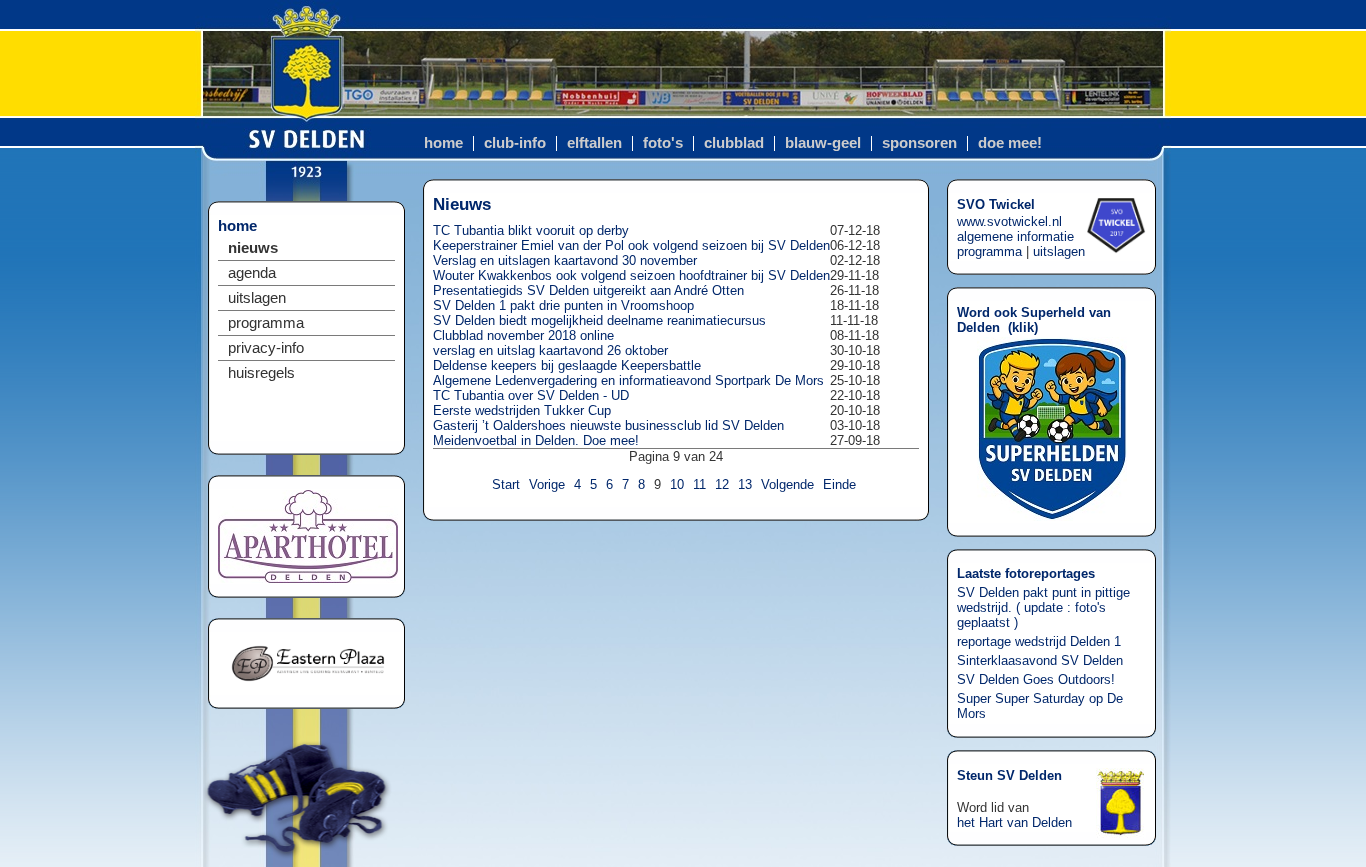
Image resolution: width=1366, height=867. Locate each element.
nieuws (253, 248)
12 (722, 484)
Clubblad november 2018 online (523, 335)
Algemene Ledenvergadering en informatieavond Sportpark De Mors (628, 380)
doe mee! (1010, 143)
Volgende (787, 484)
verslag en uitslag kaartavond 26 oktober (550, 350)
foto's (663, 143)
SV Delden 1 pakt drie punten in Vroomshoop (563, 305)
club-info (515, 143)
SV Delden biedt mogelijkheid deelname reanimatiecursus (599, 320)
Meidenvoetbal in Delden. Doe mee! (536, 440)
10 (677, 484)
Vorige (547, 484)
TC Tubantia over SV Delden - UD (531, 395)
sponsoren (919, 143)
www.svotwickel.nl (1009, 221)
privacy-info (266, 348)
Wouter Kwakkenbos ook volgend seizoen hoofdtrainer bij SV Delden (631, 275)
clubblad (734, 143)
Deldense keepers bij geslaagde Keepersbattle (567, 365)
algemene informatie (1015, 236)
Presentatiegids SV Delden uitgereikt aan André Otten (588, 290)
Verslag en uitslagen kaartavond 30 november (565, 260)
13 (745, 484)
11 (699, 484)
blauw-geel (823, 143)
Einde (839, 484)
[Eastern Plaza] (308, 689)
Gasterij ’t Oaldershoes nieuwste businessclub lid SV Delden (608, 425)
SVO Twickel (996, 204)
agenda (252, 273)
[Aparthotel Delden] (308, 578)
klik (1023, 327)
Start (506, 484)
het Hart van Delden (1014, 822)
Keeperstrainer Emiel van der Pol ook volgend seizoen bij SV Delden (631, 245)
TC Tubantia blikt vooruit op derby (531, 230)
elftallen (594, 143)
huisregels (261, 373)
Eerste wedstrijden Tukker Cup (522, 410)
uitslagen (257, 298)
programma (266, 323)
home (443, 143)
